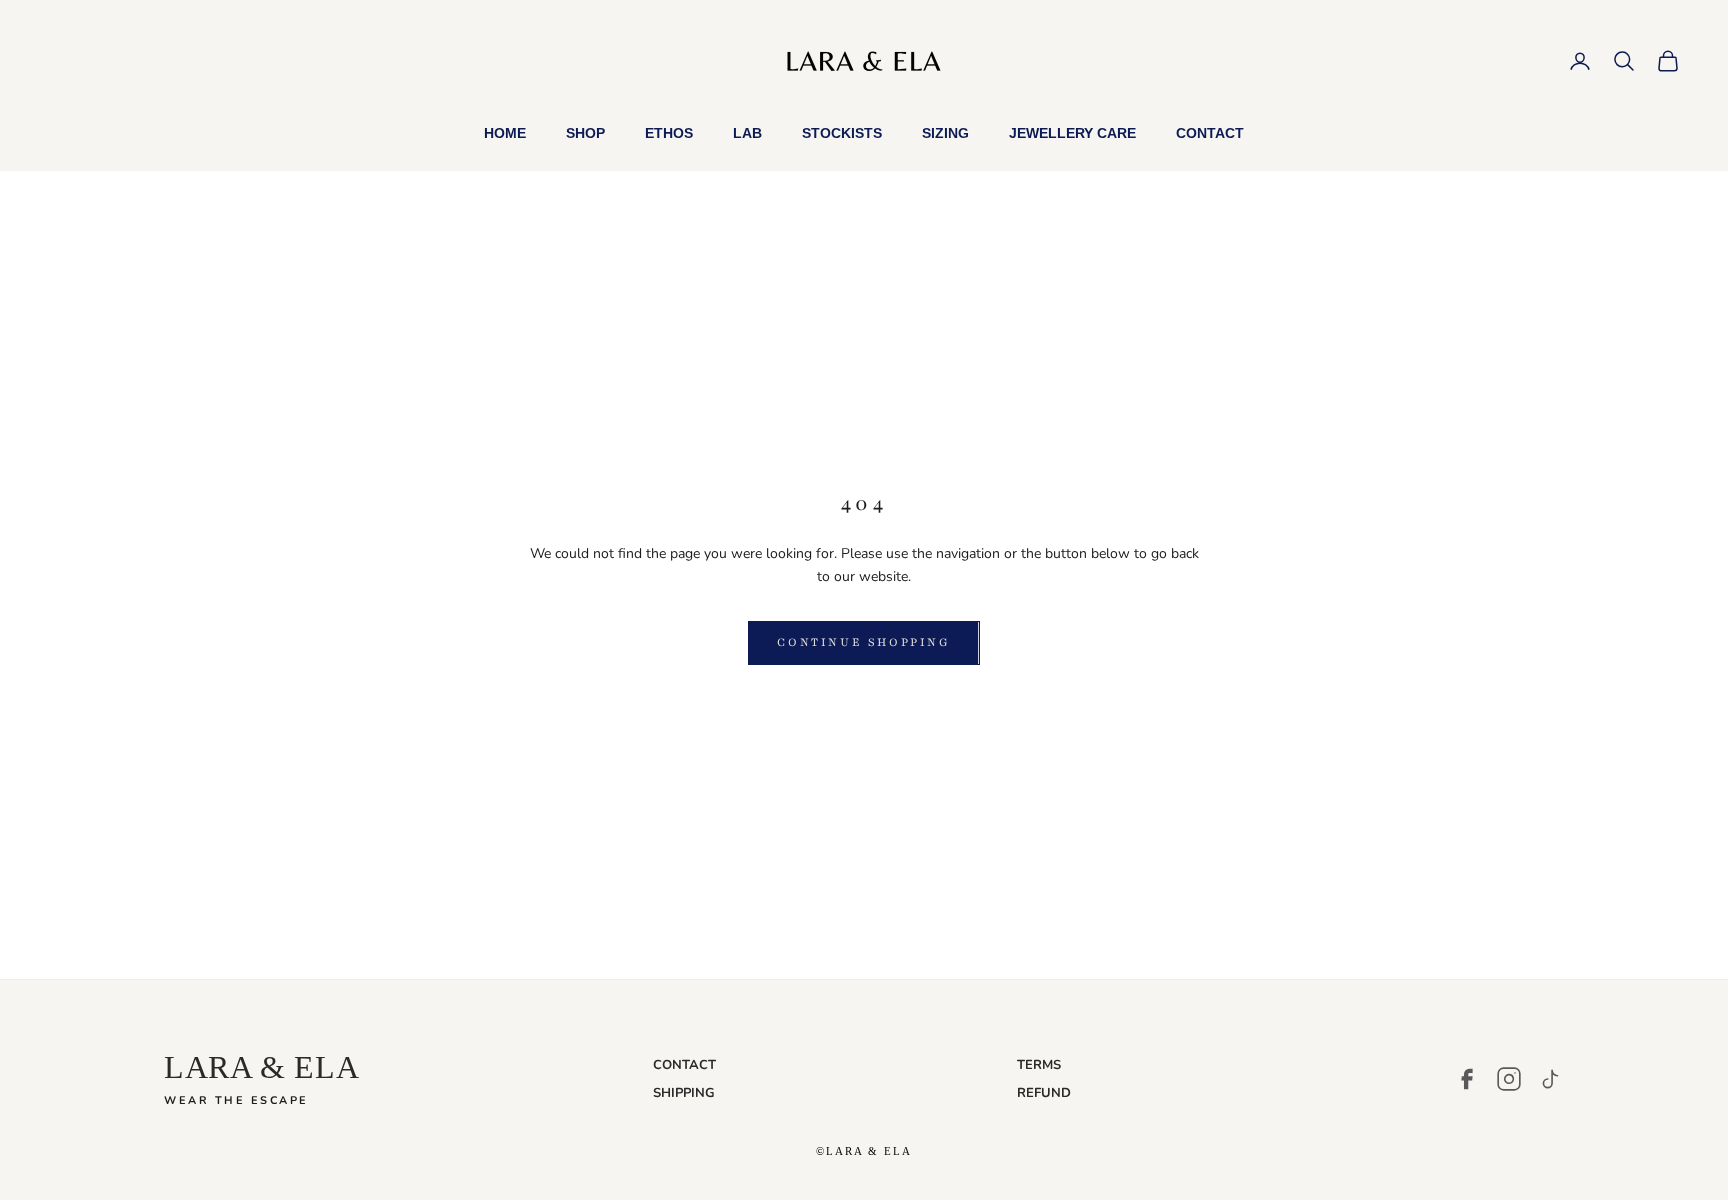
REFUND (1044, 1093)
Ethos (669, 133)
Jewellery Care (1072, 133)
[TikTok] (1551, 1079)
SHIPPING (684, 1093)
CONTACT (684, 1065)
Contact (1210, 133)
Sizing (945, 133)
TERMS (1039, 1065)
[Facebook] (1467, 1079)
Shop (585, 133)
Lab (747, 133)
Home (505, 133)
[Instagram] (1509, 1079)
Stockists (842, 133)
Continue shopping (863, 642)
